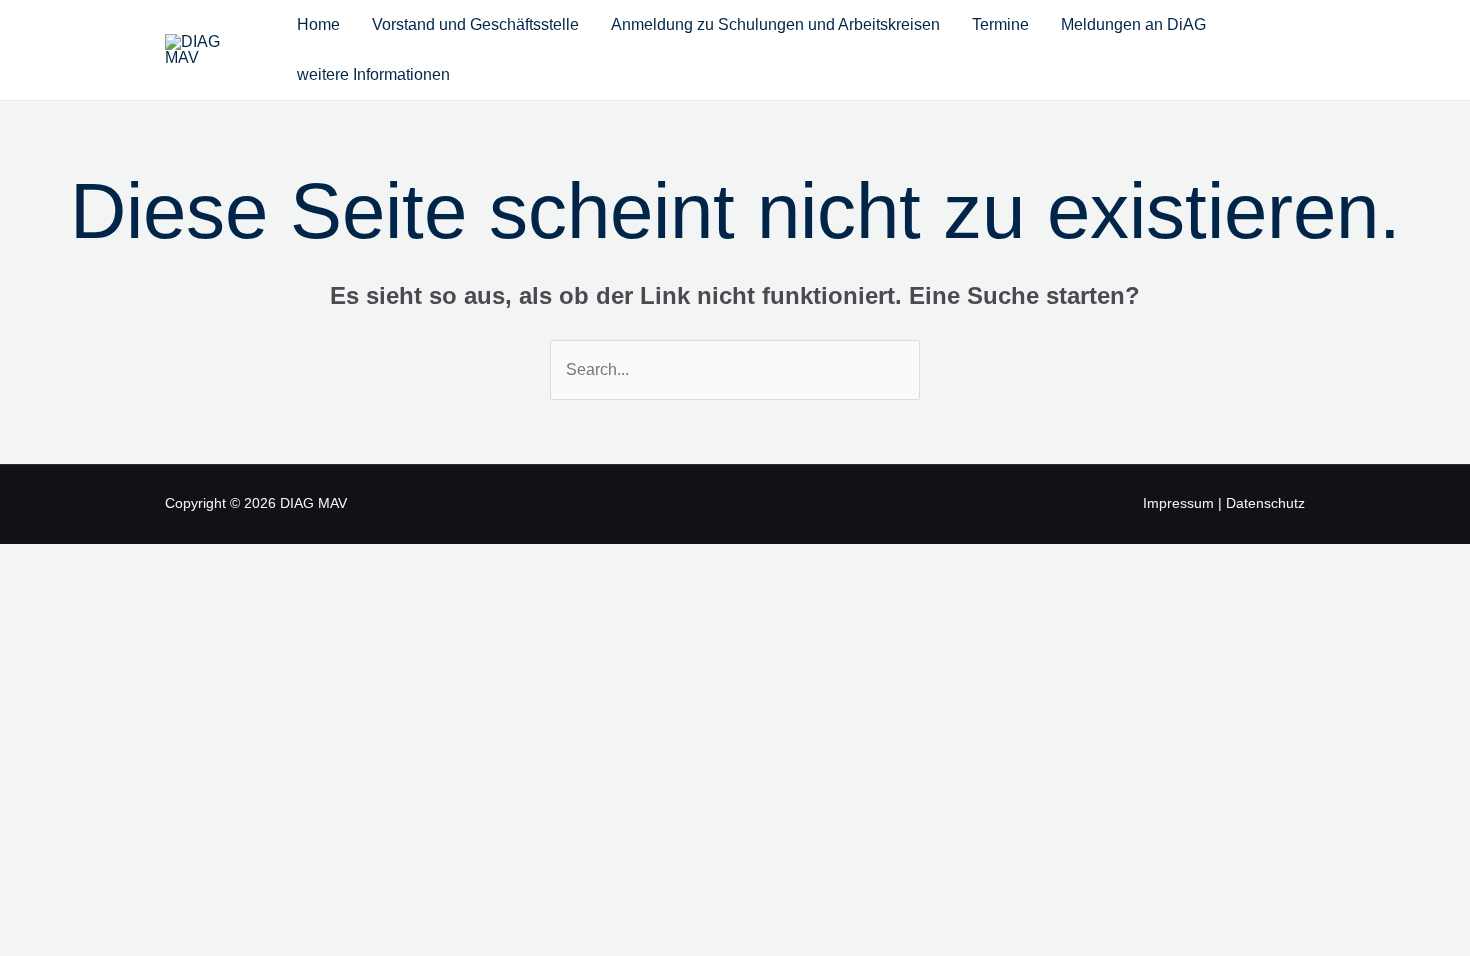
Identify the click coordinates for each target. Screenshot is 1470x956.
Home (318, 24)
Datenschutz (1265, 503)
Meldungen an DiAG (1133, 24)
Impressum (1178, 503)
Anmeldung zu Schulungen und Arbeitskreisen (775, 24)
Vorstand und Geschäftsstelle (475, 24)
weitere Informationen (373, 74)
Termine (1000, 24)
